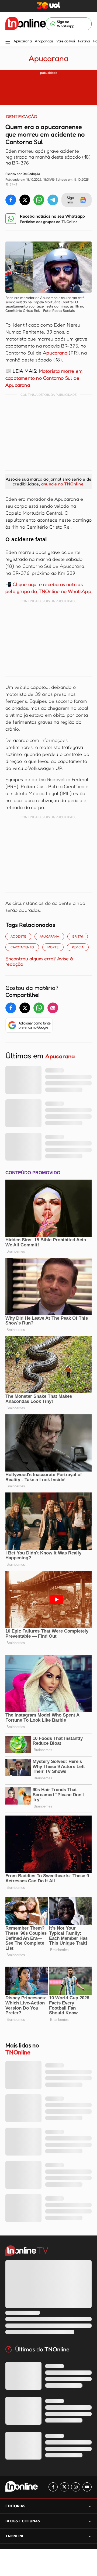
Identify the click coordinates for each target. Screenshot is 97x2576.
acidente (18, 936)
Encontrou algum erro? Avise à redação (39, 961)
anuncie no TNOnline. (63, 484)
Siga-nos (71, 200)
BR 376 (78, 936)
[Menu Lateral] (8, 42)
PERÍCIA (78, 947)
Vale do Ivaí (66, 41)
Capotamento (22, 947)
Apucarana (22, 41)
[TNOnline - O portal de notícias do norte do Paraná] (26, 24)
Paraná (84, 41)
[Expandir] (90, 2536)
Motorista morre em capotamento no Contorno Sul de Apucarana (44, 378)
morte (53, 947)
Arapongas (44, 41)
